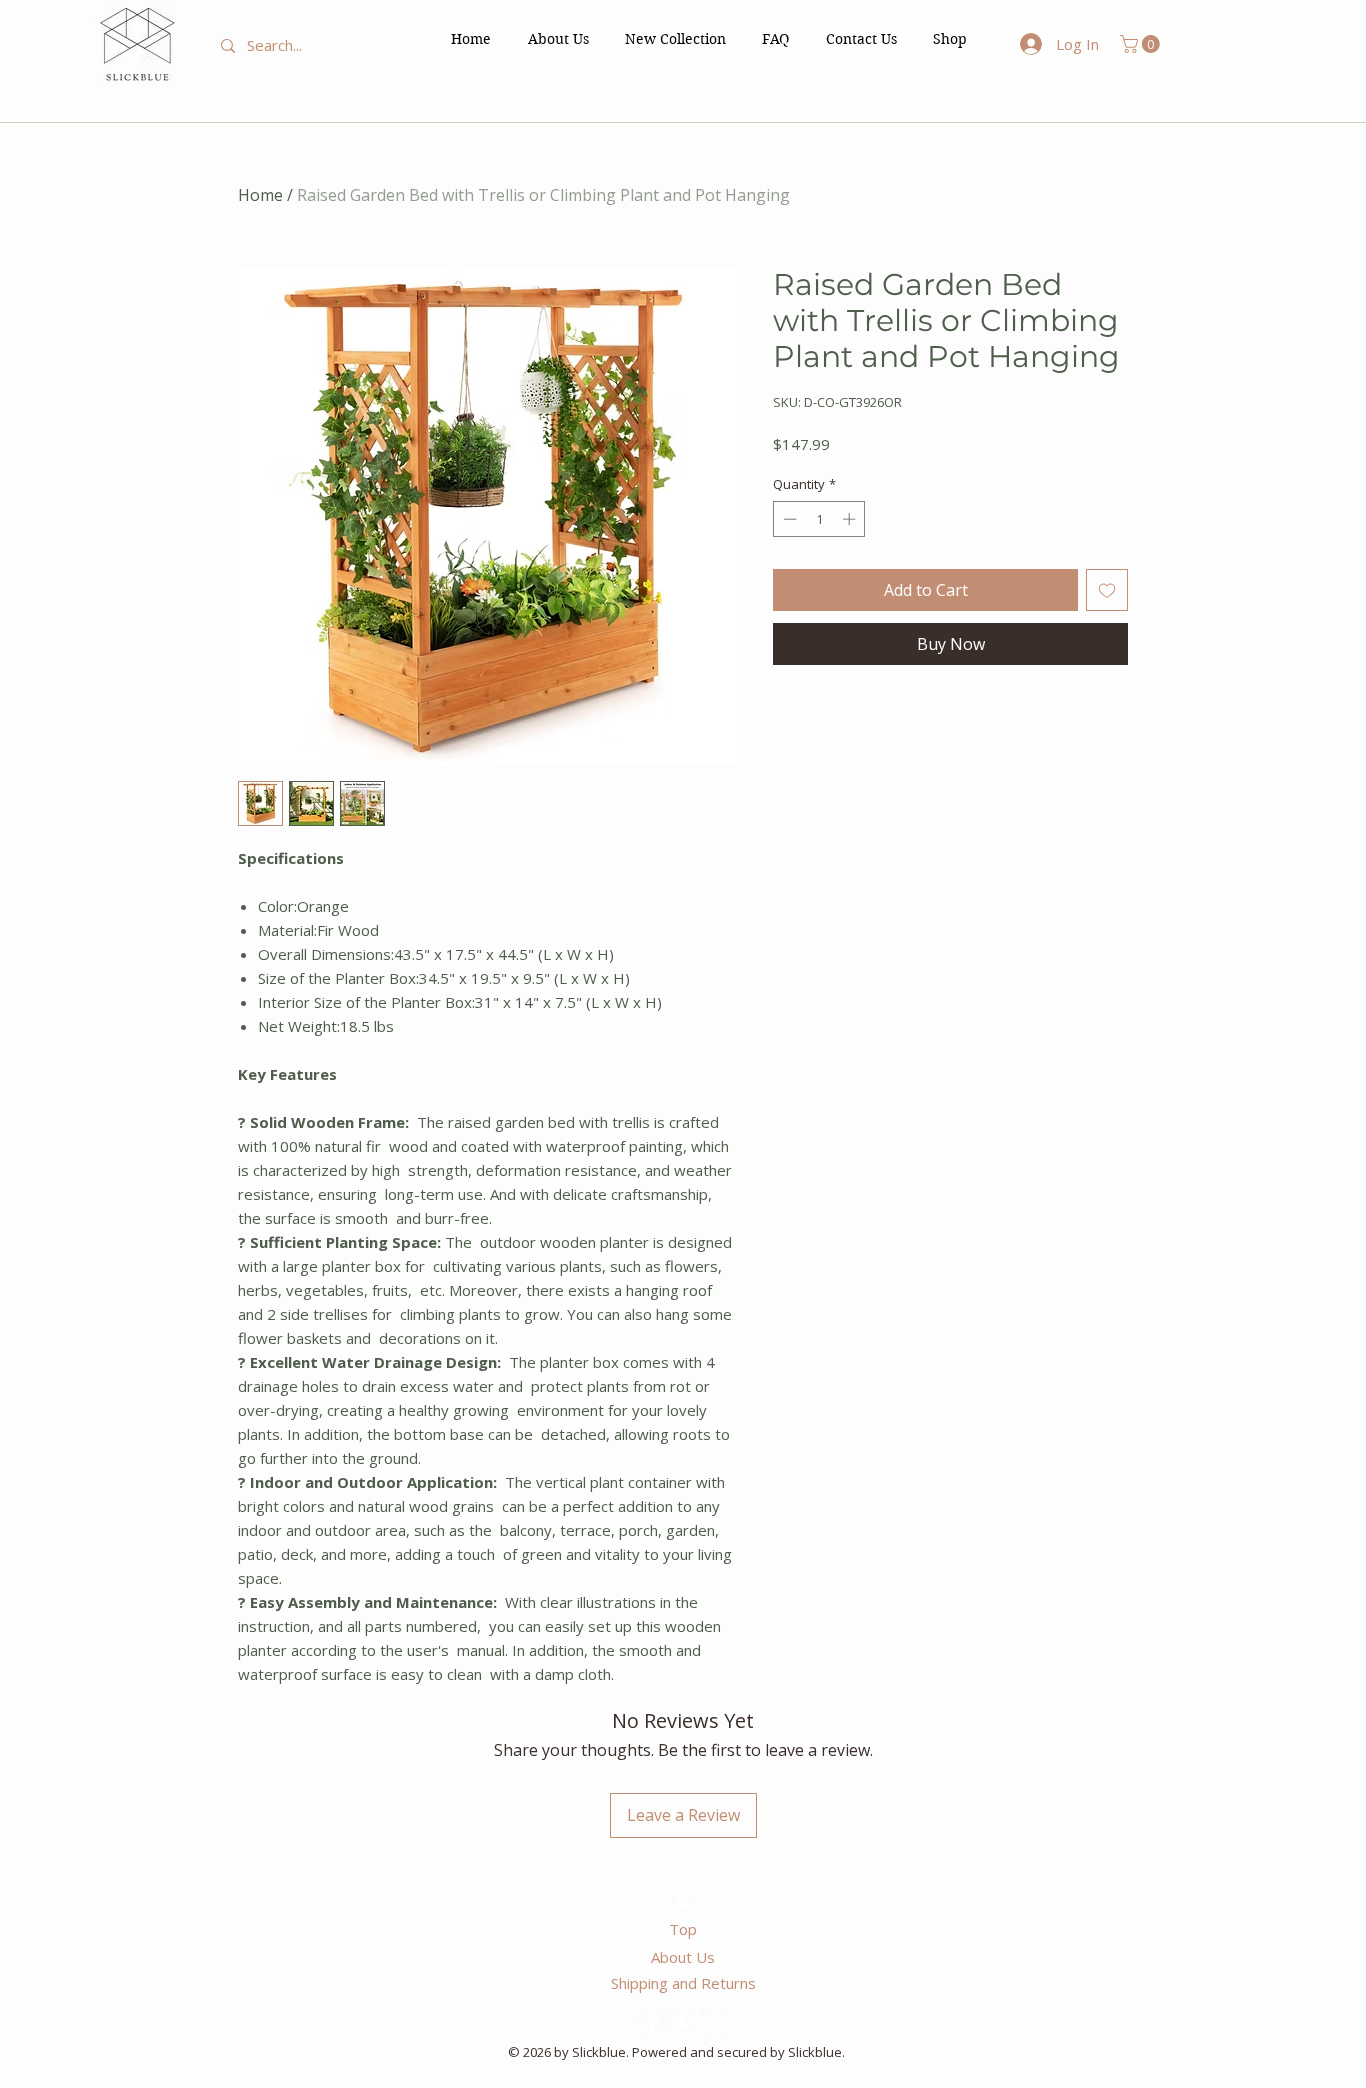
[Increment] (851, 519)
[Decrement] (788, 519)
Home (260, 195)
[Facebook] (652, 2021)
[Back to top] (682, 1906)
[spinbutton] (819, 519)
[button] (950, 39)
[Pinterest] (683, 2021)
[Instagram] (714, 2021)
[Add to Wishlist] (1107, 590)
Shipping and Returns (683, 1983)
